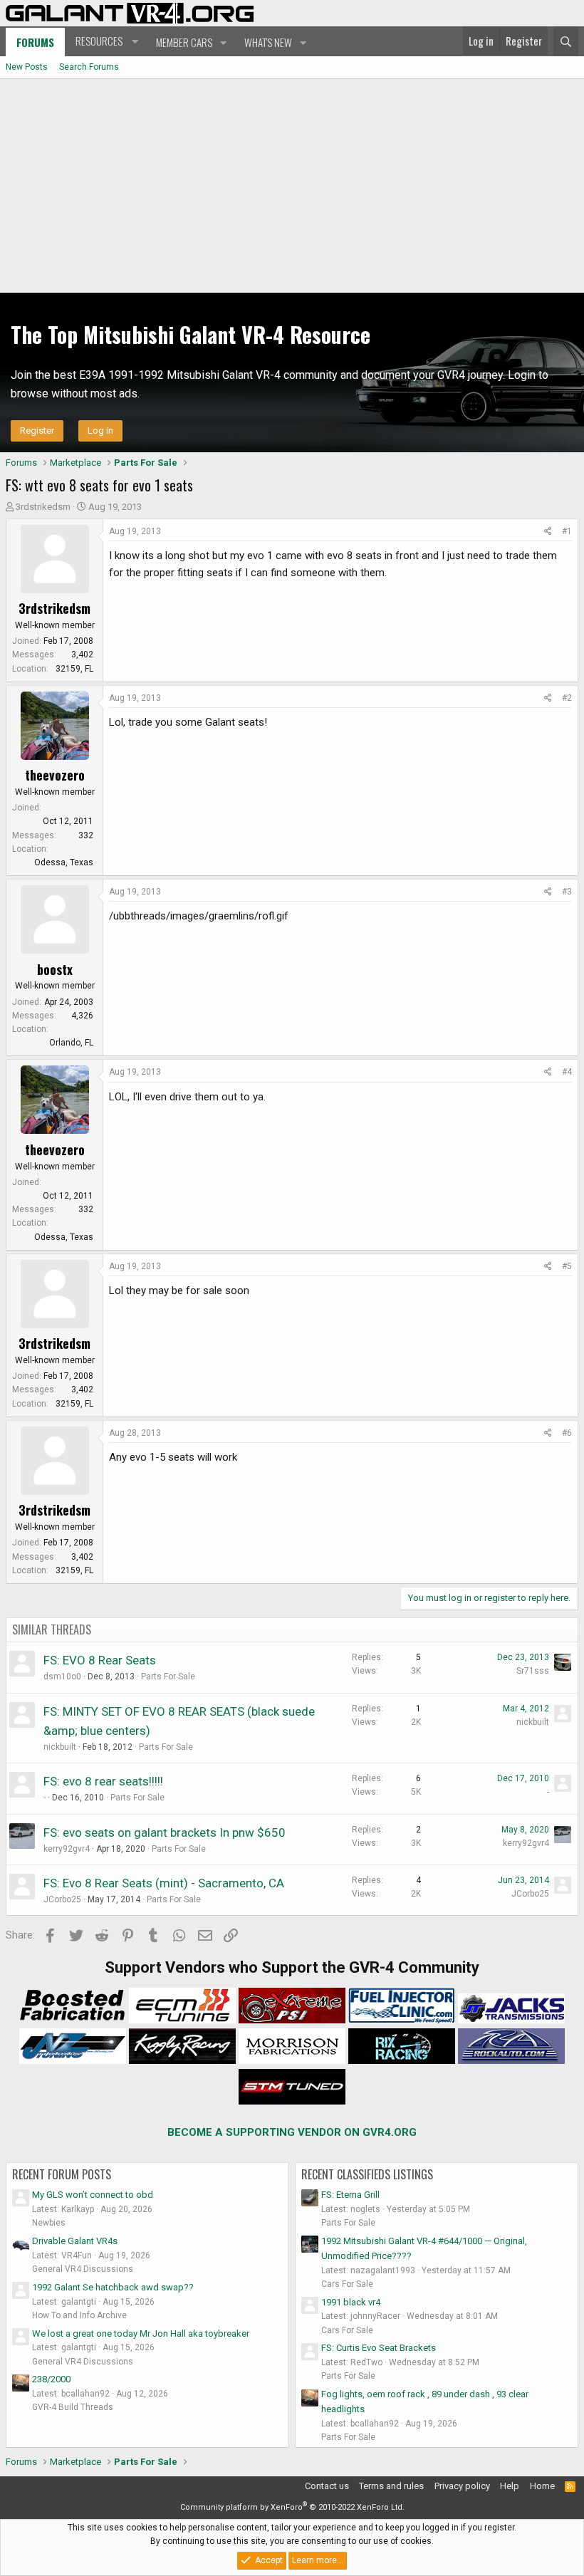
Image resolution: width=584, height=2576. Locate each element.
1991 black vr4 (351, 2302)
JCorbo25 (62, 1899)
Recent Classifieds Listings (367, 2174)
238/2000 (51, 2379)
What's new (268, 42)
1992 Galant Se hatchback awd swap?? (113, 2287)
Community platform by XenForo (292, 2507)
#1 (567, 531)
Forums (35, 42)
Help (510, 2486)
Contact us (327, 2486)
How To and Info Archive (79, 2315)
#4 (567, 1072)
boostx (55, 969)
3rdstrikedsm (43, 507)
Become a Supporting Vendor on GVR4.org (292, 2132)
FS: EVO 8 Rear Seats (100, 1660)
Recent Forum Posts (62, 2174)
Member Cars (184, 42)
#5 (567, 1266)
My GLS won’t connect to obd (93, 2195)
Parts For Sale (168, 1677)
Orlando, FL (71, 1043)
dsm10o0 (62, 1677)
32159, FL (74, 669)
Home (542, 2486)
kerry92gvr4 (67, 1849)
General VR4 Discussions (83, 2269)
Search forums (89, 67)
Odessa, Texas (64, 862)
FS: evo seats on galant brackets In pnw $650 (165, 1832)
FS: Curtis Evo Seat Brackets (379, 2348)
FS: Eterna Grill (350, 2195)
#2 (567, 698)
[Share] (548, 532)
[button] (105, 41)
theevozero (55, 775)
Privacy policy (462, 2486)
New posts (27, 67)
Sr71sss (533, 1671)
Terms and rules (391, 2486)
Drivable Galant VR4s (75, 2241)
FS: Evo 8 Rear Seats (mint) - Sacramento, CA (164, 1883)
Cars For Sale (347, 2284)
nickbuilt (60, 1747)
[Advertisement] (292, 186)
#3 (567, 892)
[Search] (566, 41)
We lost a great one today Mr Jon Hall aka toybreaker (141, 2333)
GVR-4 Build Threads (73, 2407)
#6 (567, 1433)
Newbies (49, 2223)
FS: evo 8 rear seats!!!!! (103, 1781)
